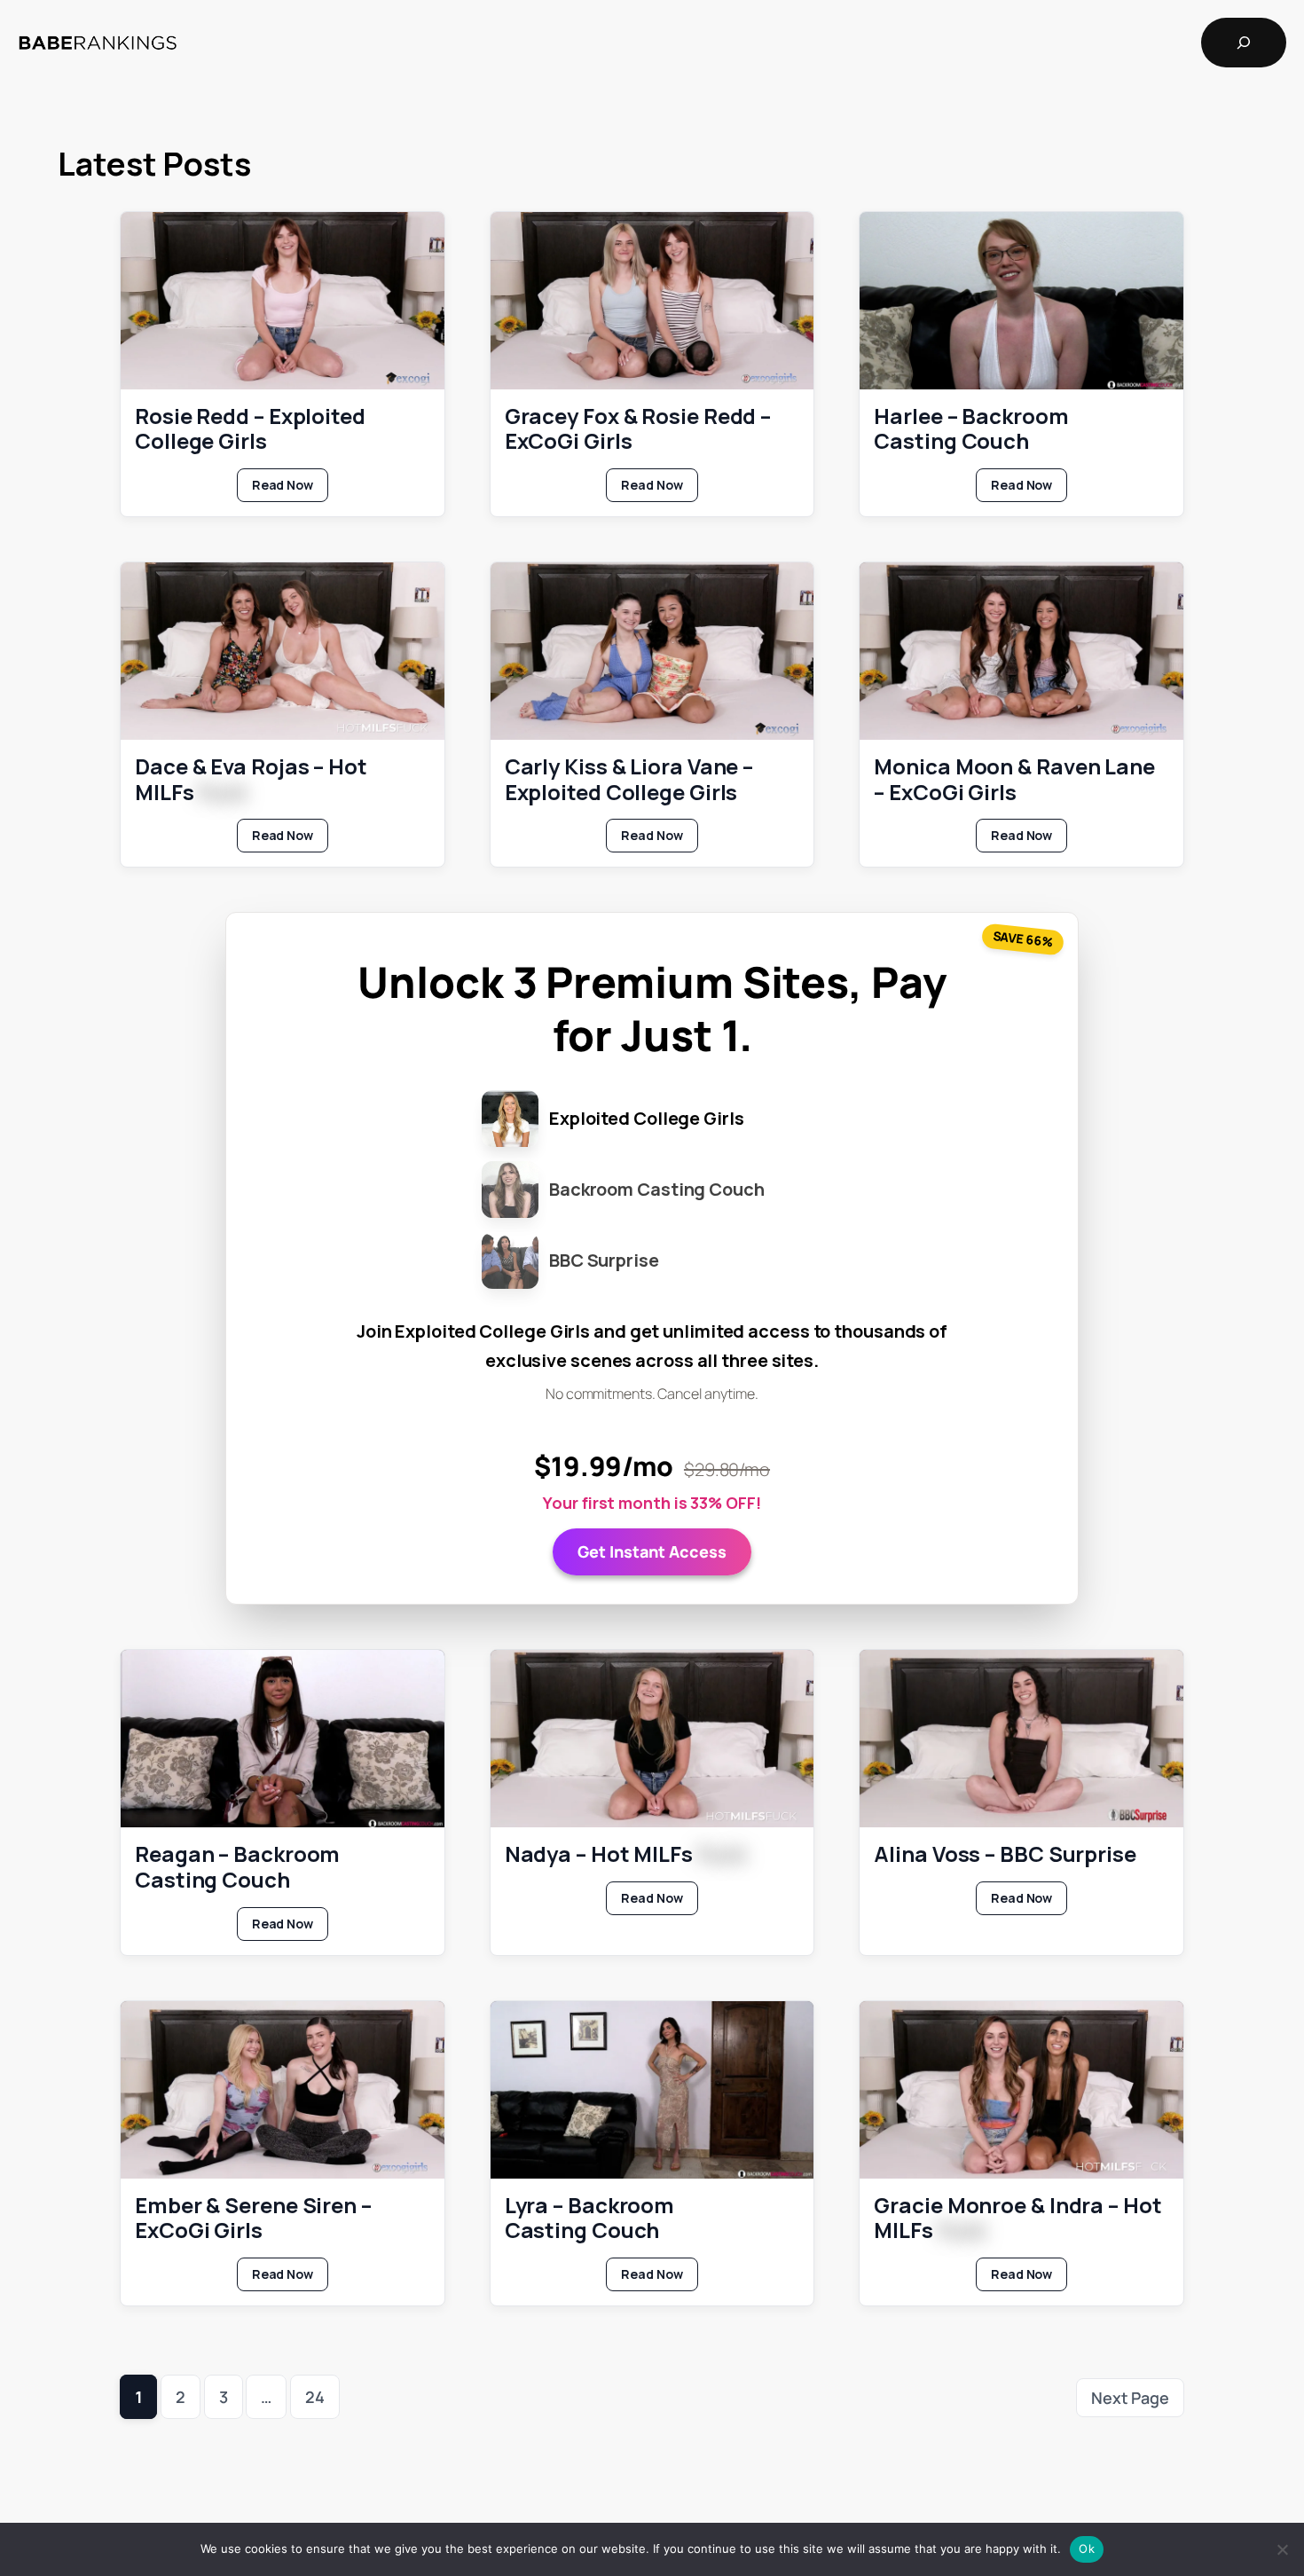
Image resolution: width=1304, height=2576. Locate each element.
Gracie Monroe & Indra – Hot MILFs (1017, 2219)
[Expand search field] (1244, 43)
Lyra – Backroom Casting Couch (590, 2219)
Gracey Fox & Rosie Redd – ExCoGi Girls (638, 429)
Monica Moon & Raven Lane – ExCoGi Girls (1014, 780)
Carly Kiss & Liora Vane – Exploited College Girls (629, 780)
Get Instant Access (652, 1551)
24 (315, 2397)
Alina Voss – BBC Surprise (1005, 1854)
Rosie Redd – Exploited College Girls (250, 429)
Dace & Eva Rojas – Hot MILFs (251, 780)
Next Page (1130, 2398)
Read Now (290, 489)
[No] (1282, 2549)
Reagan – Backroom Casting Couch (237, 1867)
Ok (1087, 2549)
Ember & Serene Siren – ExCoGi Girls (253, 2219)
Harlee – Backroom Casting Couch (971, 429)
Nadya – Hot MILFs (625, 1854)
